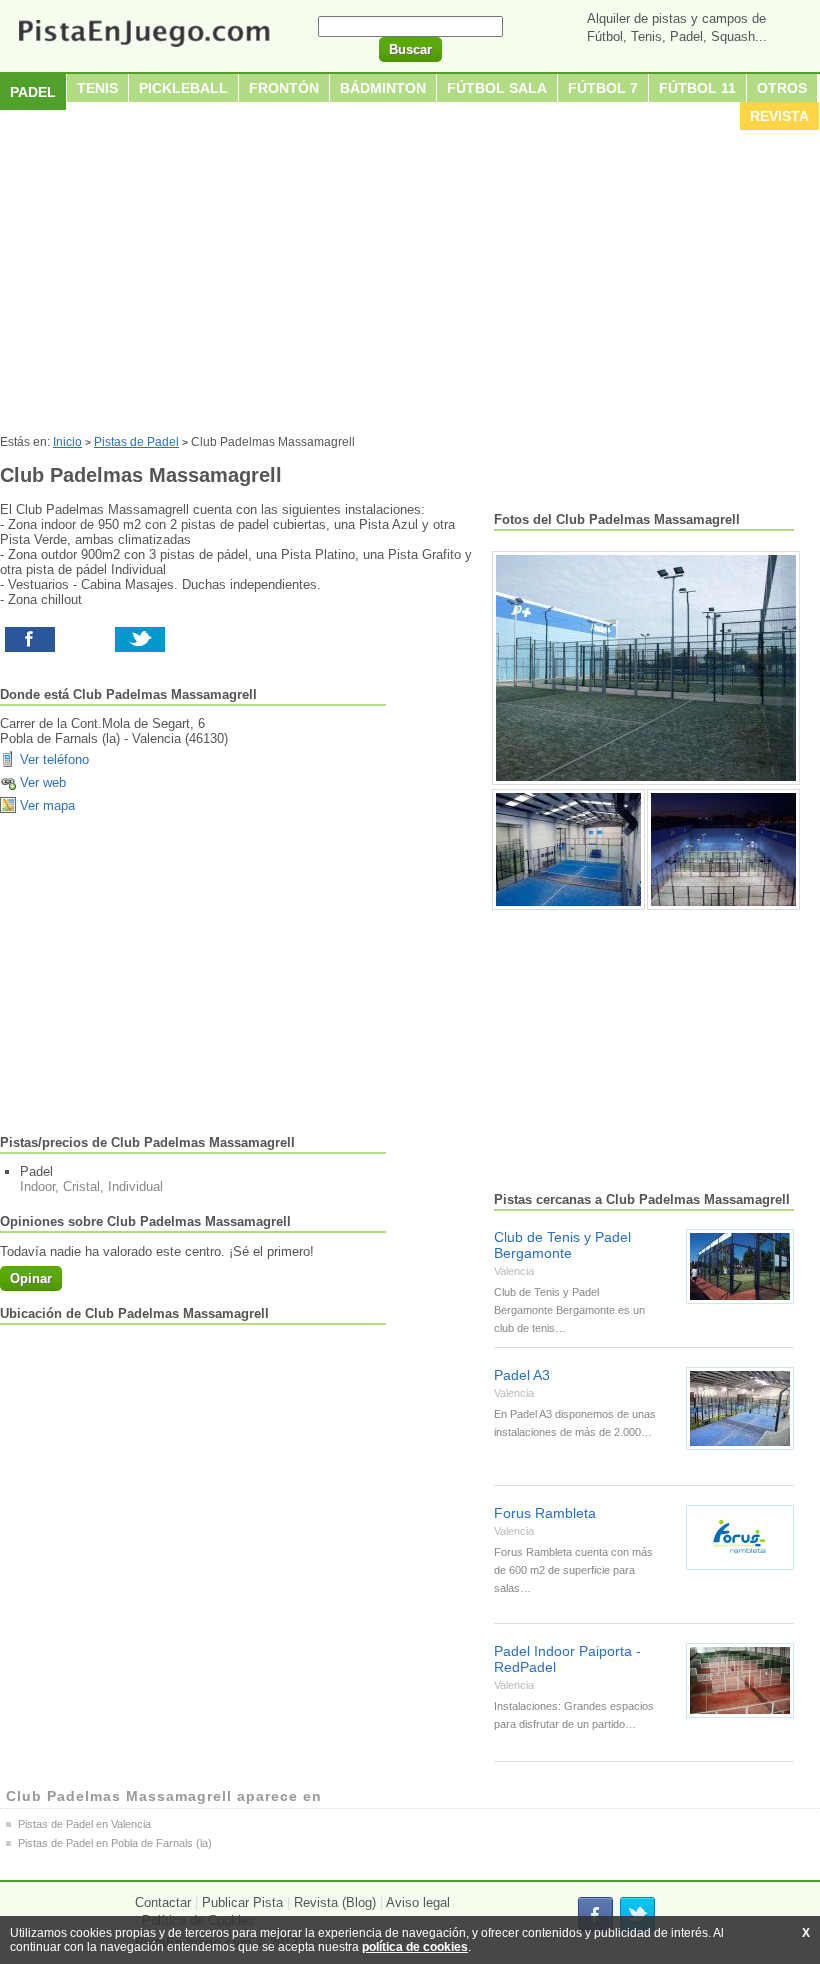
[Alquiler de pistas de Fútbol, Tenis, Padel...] (143, 48)
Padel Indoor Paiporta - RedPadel (567, 1659)
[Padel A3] (740, 1408)
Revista (779, 116)
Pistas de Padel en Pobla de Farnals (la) (115, 1843)
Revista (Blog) (335, 1902)
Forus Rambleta (545, 1513)
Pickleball (183, 88)
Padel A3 (522, 1375)
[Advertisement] (410, 285)
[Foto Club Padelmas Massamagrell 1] (568, 849)
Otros (782, 88)
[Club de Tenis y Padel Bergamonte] (740, 1266)
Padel (33, 92)
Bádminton (383, 88)
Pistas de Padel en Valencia (84, 1824)
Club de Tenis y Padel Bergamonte (562, 1245)
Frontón (284, 88)
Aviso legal (418, 1902)
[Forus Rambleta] (740, 1537)
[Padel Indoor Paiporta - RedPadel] (740, 1680)
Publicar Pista (242, 1902)
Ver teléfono (54, 759)
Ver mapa (47, 805)
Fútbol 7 (603, 88)
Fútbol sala (497, 88)
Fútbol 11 (697, 88)
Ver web (43, 782)
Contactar (163, 1902)
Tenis (97, 88)
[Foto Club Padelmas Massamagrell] (646, 668)
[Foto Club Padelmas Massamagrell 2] (723, 849)
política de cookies (415, 1947)
